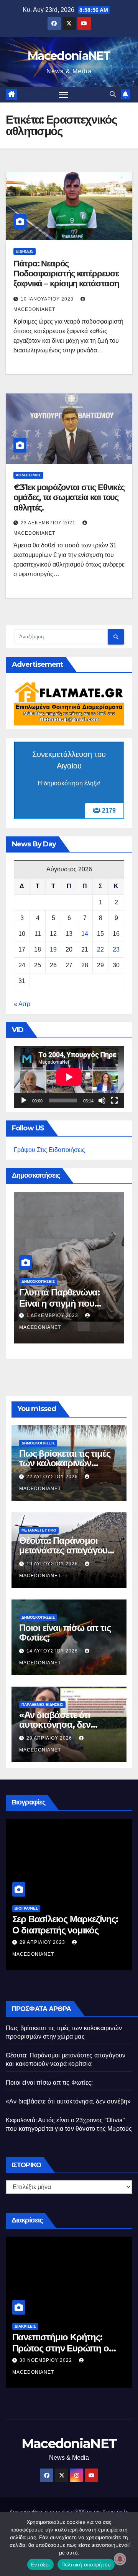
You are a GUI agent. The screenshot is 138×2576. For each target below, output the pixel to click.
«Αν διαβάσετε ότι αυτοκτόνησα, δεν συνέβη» (55, 1724)
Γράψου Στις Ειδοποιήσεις (49, 1150)
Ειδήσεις (25, 251)
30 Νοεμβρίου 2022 (47, 2360)
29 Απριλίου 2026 (50, 1738)
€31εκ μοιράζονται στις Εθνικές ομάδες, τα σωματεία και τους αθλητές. (69, 497)
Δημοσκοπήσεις (38, 1281)
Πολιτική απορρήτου (86, 2564)
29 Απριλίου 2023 (43, 1942)
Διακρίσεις (25, 2326)
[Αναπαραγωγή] (24, 1100)
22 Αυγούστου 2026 (53, 1477)
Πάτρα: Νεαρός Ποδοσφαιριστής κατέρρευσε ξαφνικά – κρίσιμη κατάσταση (66, 274)
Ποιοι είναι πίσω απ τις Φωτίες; (65, 1633)
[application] (69, 1077)
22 (100, 949)
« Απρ (22, 1004)
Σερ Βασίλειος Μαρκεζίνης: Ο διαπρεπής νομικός (65, 1925)
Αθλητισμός (28, 475)
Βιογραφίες (26, 1908)
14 (85, 934)
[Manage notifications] (120, 2559)
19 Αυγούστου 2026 (53, 1564)
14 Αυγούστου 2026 (53, 1651)
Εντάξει (40, 2564)
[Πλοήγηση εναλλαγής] (64, 95)
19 (53, 949)
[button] (113, 94)
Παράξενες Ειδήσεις (42, 1704)
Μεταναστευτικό (39, 1530)
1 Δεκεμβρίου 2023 (53, 1315)
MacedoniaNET (69, 56)
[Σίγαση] (102, 1100)
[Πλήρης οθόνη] (114, 1100)
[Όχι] (128, 2544)
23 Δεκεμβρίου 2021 (49, 523)
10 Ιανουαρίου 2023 (48, 299)
